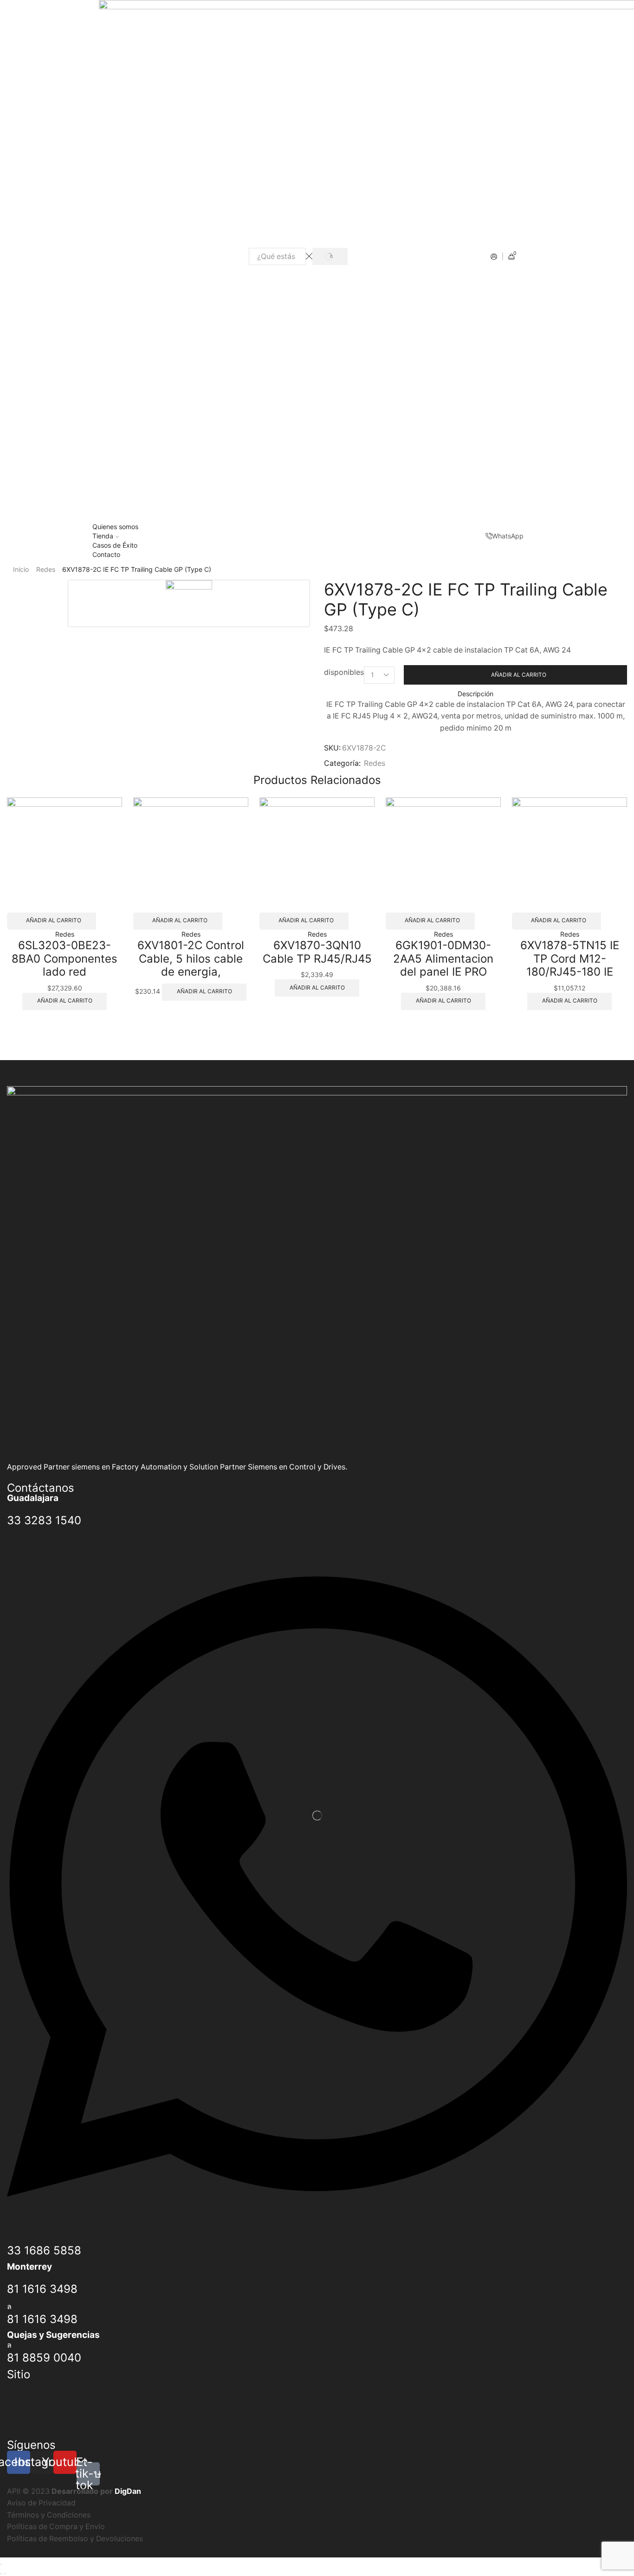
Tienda (103, 536)
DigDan (128, 2491)
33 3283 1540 (44, 1520)
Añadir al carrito (519, 675)
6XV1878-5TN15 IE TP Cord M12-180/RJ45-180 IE (570, 959)
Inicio (21, 569)
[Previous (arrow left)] (1, 2574)
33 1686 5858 (44, 2250)
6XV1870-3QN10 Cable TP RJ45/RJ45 (317, 952)
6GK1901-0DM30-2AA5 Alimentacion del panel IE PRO (443, 959)
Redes (46, 569)
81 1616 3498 (42, 2289)
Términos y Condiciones (49, 2515)
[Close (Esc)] (1, 2564)
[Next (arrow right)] (5, 2574)
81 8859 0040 (44, 2358)
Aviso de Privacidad (41, 2503)
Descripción (475, 694)
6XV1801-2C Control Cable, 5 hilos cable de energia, (191, 959)
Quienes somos (115, 527)
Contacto (106, 554)
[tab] (475, 694)
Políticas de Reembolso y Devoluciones (75, 2539)
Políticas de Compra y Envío (56, 2527)
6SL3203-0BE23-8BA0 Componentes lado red (65, 959)
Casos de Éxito (115, 545)
